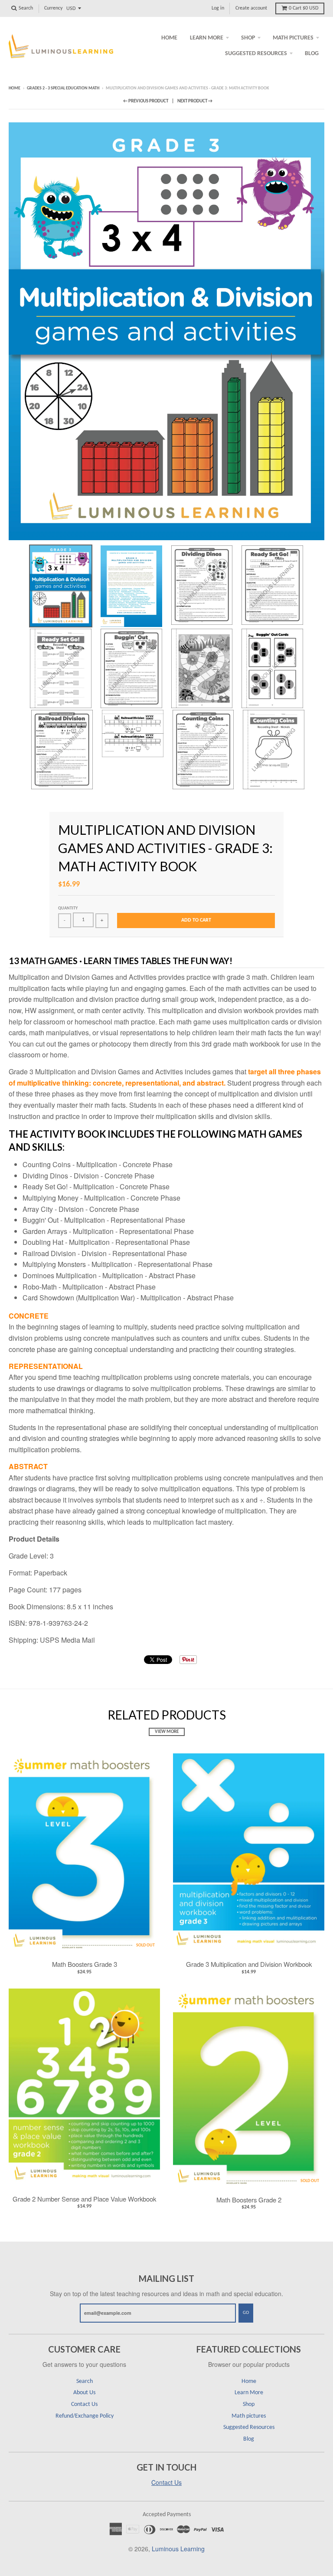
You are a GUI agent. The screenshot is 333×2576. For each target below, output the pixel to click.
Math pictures (293, 38)
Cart (304, 8)
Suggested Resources (256, 54)
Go (246, 2313)
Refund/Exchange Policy (85, 2416)
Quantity (68, 908)
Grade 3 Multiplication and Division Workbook (249, 1964)
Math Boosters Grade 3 (85, 1964)
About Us (84, 2393)
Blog (312, 54)
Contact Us (84, 2404)
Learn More (207, 38)
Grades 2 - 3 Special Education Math (63, 88)
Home (169, 38)
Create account (251, 8)
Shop (248, 38)
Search (85, 2381)
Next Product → (195, 101)
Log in (218, 8)
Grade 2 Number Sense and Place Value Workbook (84, 2199)
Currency (53, 8)
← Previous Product (146, 101)
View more (167, 1732)
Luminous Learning (178, 2549)
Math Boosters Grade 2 (249, 2200)
